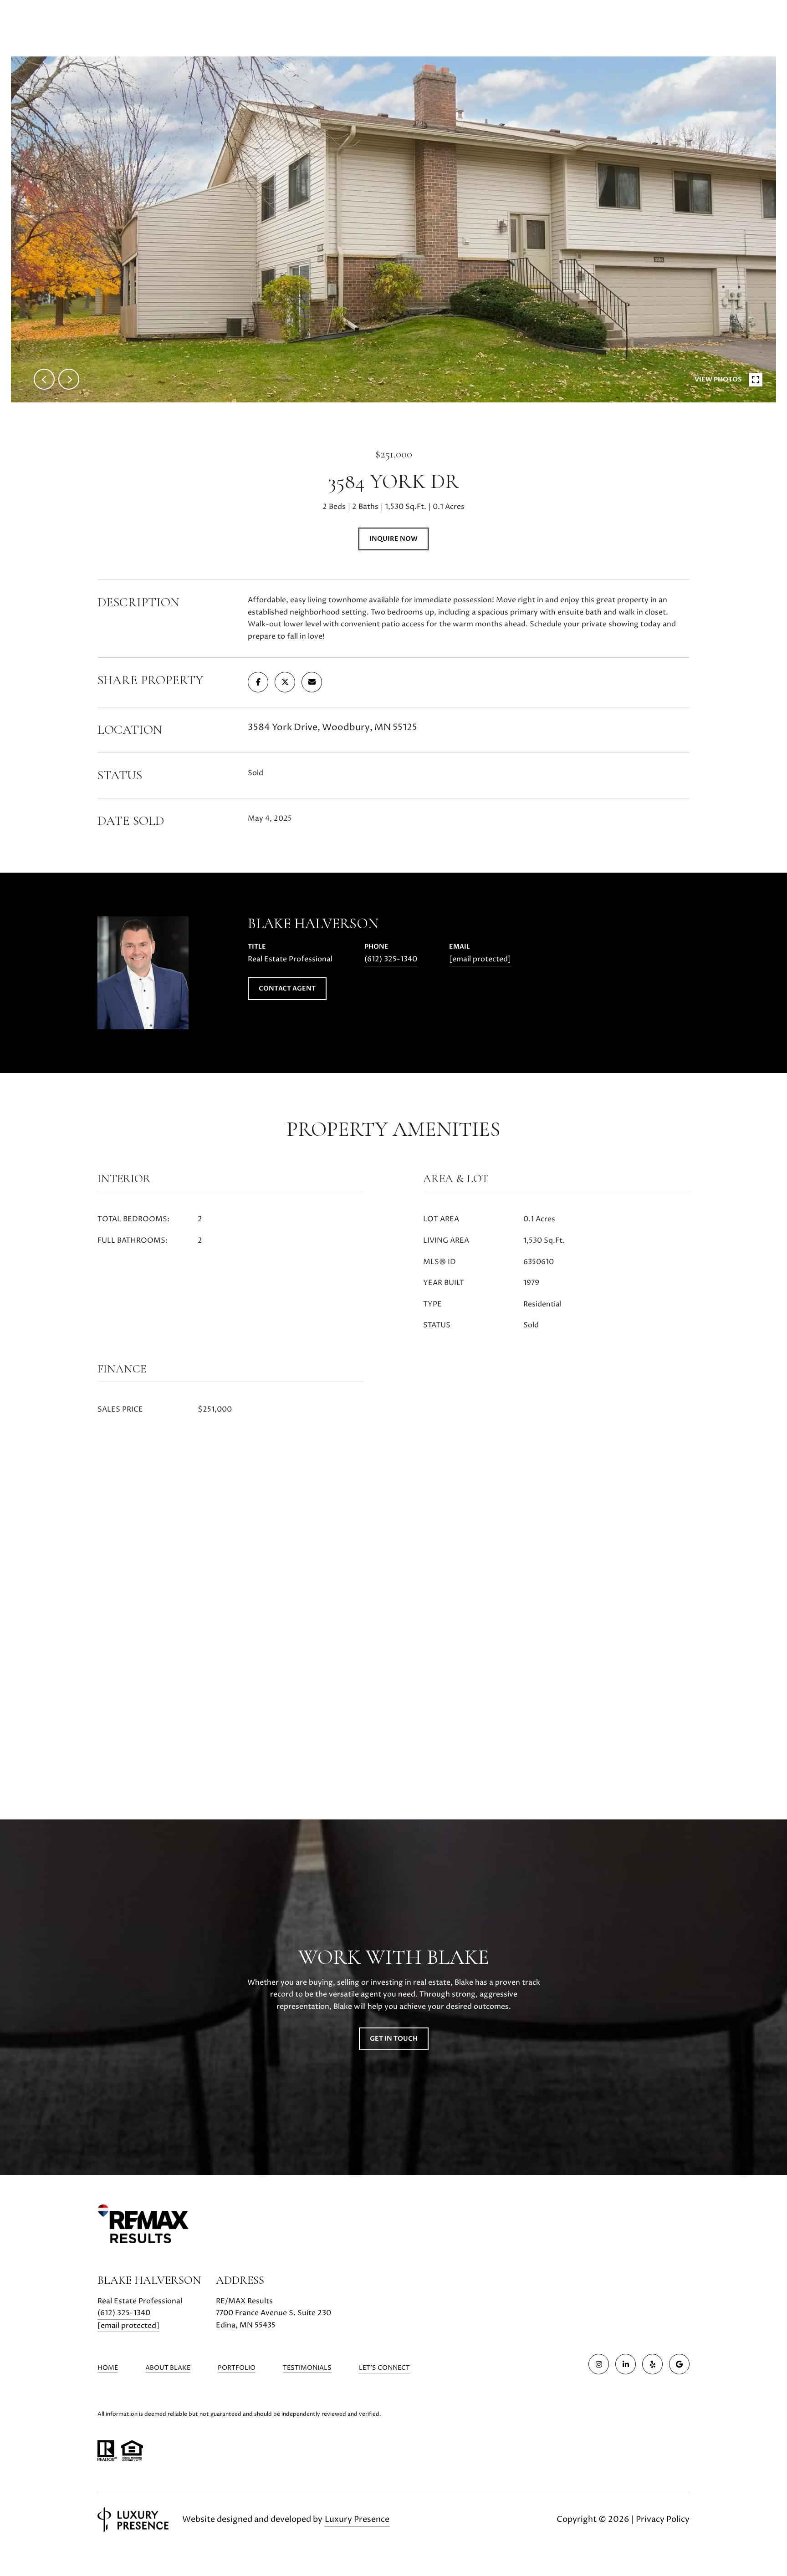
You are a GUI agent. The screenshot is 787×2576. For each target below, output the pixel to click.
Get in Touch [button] (394, 2039)
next (69, 379)
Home (108, 2368)
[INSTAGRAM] (599, 2364)
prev (44, 379)
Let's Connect (384, 2368)
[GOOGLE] (679, 2364)
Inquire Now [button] (393, 539)
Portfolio (237, 2368)
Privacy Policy (663, 2519)
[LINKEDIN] (626, 2364)
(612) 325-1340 (391, 959)
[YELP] (652, 2364)
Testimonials (307, 2368)
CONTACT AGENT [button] (287, 988)
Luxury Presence (357, 2519)
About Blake (168, 2368)
